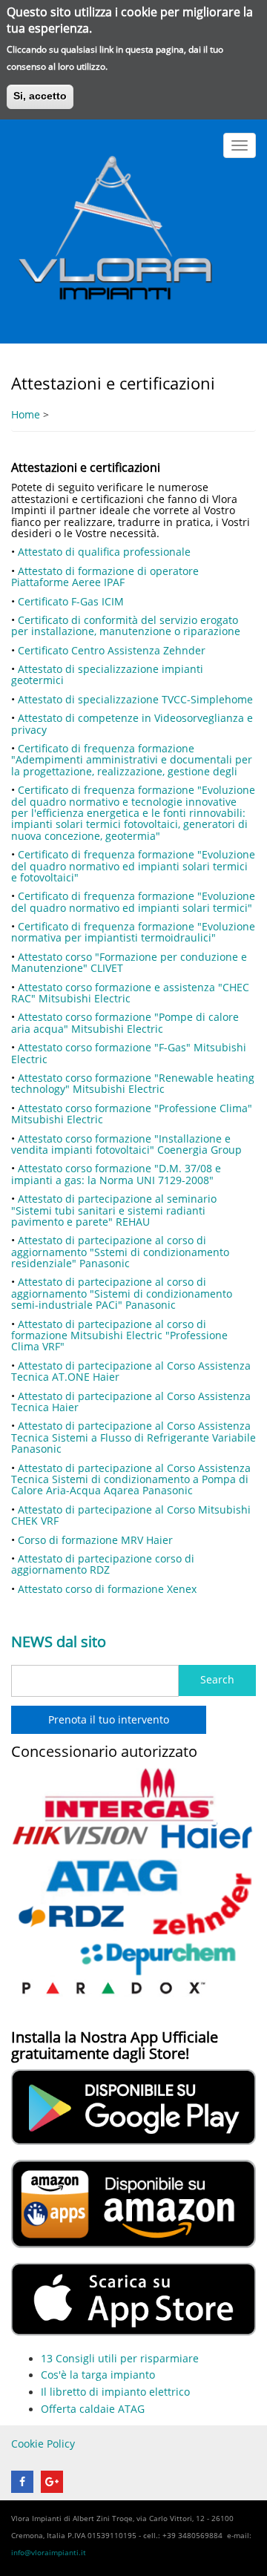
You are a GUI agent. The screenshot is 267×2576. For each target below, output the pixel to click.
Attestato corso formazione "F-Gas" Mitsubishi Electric (129, 1053)
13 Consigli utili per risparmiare (120, 2359)
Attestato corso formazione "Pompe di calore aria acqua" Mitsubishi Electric (125, 1022)
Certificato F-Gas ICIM (71, 601)
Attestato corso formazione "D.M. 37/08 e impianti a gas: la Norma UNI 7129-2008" (116, 1174)
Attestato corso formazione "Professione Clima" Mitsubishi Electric (132, 1114)
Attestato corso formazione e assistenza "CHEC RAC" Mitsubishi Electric (130, 993)
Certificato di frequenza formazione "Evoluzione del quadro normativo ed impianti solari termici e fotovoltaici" (133, 866)
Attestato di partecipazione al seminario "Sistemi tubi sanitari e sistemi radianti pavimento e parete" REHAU (114, 1210)
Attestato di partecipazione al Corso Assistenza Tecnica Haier (131, 1402)
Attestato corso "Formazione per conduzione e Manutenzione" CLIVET (129, 962)
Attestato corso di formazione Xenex (107, 1589)
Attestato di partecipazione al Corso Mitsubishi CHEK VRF (131, 1515)
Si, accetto (40, 96)
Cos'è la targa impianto (98, 2375)
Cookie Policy (43, 2444)
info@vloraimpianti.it (49, 2552)
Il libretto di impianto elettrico (115, 2392)
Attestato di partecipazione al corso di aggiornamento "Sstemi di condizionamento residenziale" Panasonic (120, 1252)
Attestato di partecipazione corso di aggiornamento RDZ (103, 1564)
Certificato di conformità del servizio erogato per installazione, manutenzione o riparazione (126, 625)
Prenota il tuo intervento (109, 1720)
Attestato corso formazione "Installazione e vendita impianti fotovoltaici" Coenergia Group (126, 1144)
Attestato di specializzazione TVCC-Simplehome (135, 699)
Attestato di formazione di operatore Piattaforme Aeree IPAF (105, 576)
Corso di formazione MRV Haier (95, 1540)
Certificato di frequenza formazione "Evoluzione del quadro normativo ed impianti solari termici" (133, 901)
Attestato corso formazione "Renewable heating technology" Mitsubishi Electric (133, 1083)
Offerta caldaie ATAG (93, 2409)
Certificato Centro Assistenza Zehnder (112, 650)
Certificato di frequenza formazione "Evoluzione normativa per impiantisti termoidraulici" (133, 932)
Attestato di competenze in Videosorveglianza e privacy (132, 723)
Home (26, 415)
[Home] (115, 230)
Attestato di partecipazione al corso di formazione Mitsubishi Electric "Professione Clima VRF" (119, 1335)
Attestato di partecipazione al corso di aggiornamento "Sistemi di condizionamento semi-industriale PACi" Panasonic (122, 1293)
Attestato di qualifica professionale (104, 552)
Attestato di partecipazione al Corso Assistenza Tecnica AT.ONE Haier (131, 1371)
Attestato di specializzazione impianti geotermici (107, 674)
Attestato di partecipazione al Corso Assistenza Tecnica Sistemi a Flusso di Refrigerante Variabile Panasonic (133, 1437)
